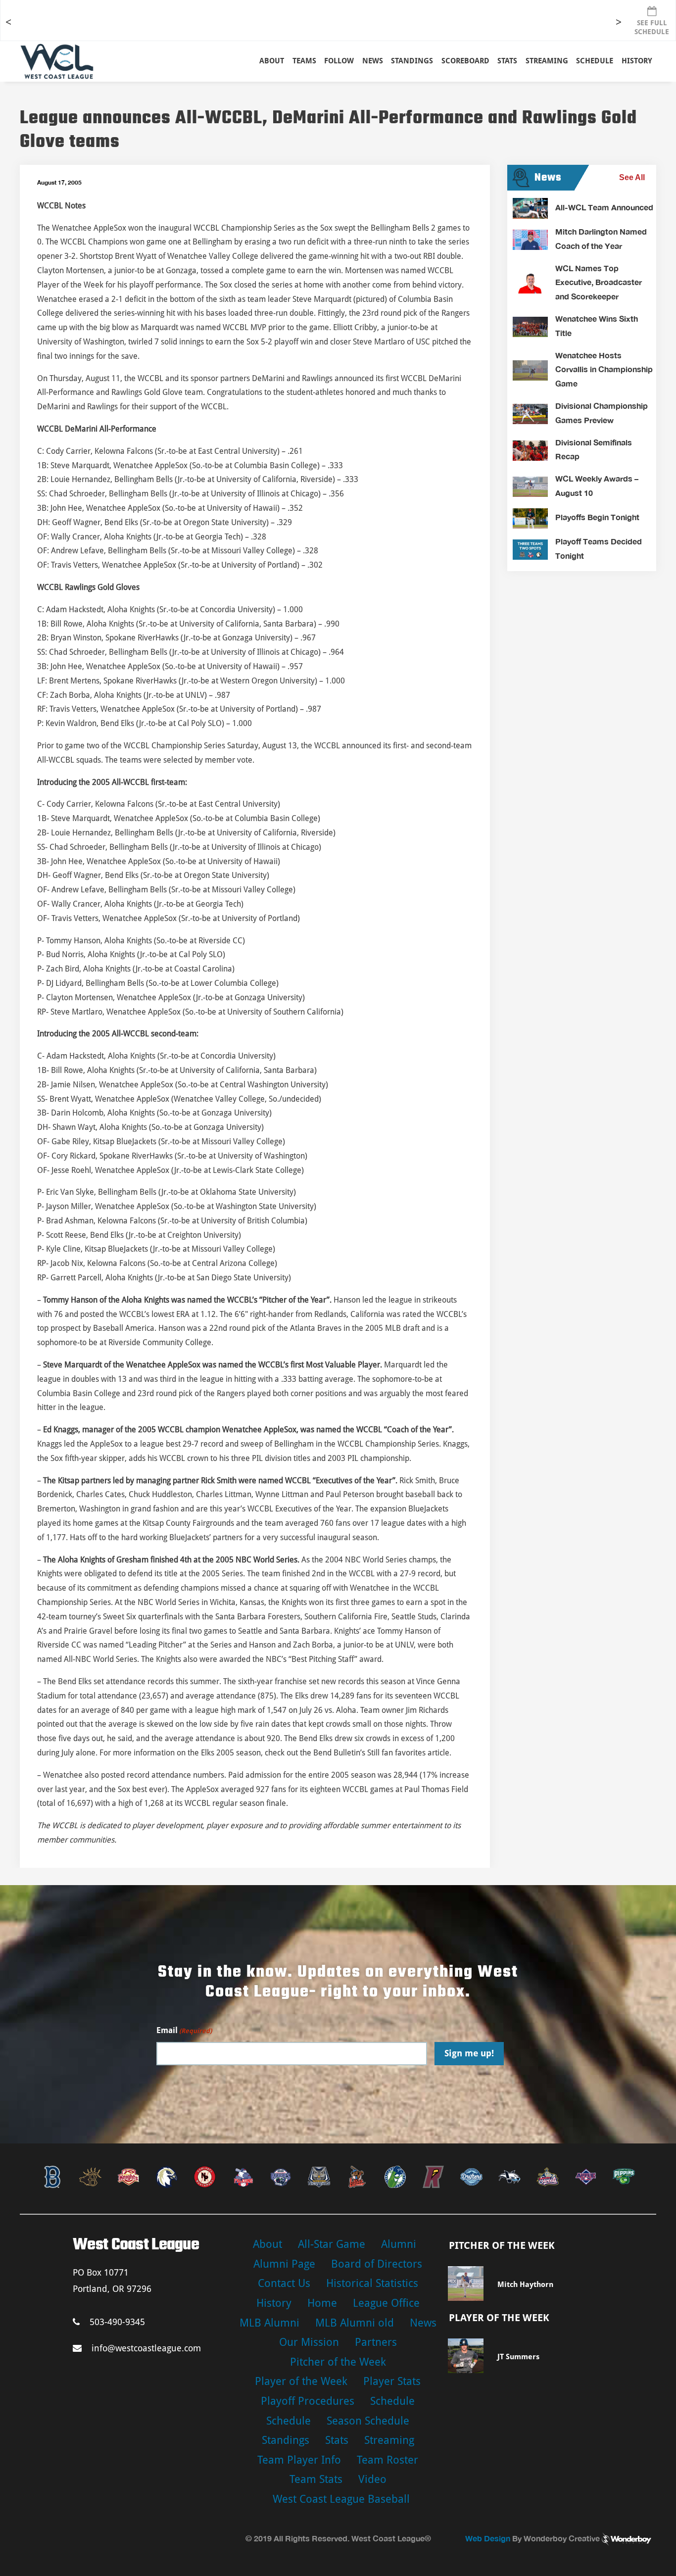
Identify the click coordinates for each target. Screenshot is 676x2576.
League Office (386, 2303)
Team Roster (387, 2460)
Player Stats (392, 2381)
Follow (339, 61)
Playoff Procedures (308, 2401)
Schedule (392, 2401)
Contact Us (284, 2283)
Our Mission (309, 2342)
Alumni (399, 2244)
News (373, 61)
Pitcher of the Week (338, 2362)
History (637, 61)
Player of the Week (301, 2381)
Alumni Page (284, 2264)
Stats (337, 2440)
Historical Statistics (372, 2283)
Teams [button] (304, 61)
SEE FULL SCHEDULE (652, 27)
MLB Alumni (269, 2323)
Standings (412, 61)
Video (372, 2479)
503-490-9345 (117, 2322)
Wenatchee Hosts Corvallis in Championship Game (604, 369)
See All (632, 177)
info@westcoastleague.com (146, 2348)
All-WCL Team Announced (604, 207)
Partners (376, 2342)
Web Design (488, 2538)
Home (322, 2303)
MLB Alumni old (355, 2323)
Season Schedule (368, 2421)
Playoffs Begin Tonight (597, 517)
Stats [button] (507, 61)
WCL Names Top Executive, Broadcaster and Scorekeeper (599, 282)
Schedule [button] (595, 61)
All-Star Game (332, 2244)
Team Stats (316, 2479)
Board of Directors (377, 2264)
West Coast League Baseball (341, 2499)
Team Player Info (299, 2460)
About (272, 61)
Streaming (547, 61)
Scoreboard (465, 61)
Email (184, 2030)
